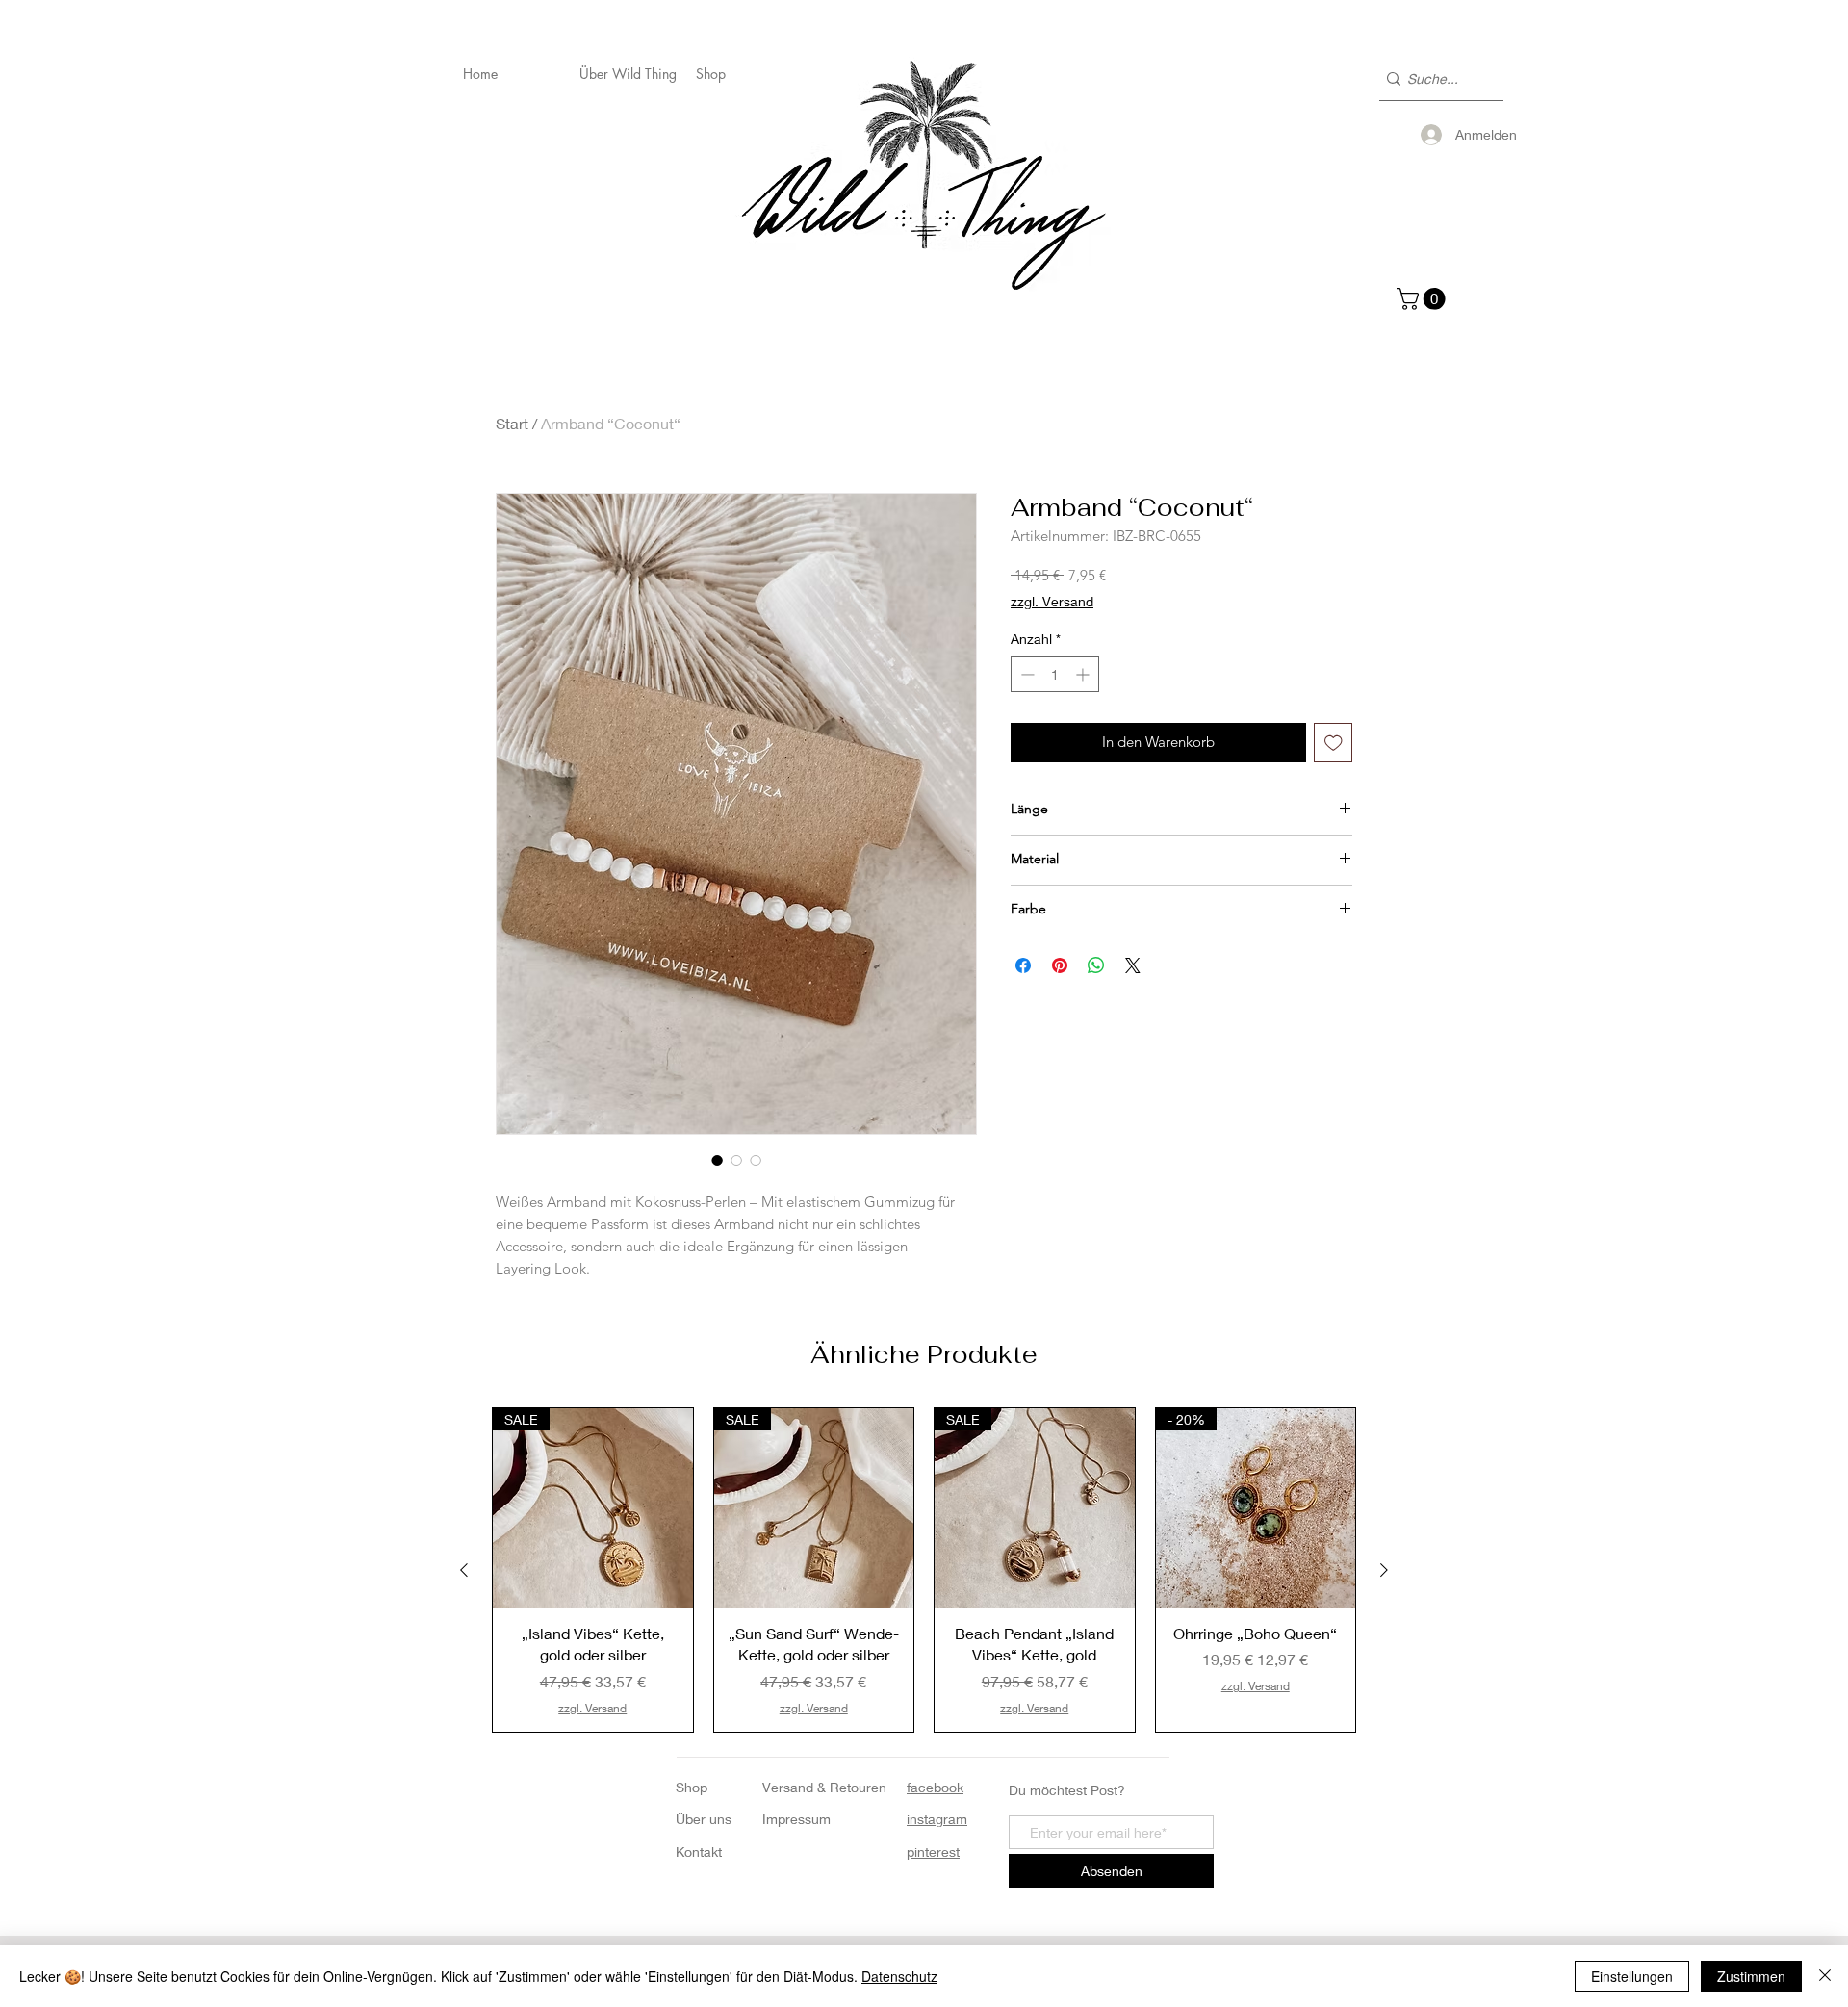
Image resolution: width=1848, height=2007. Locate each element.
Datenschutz (899, 1976)
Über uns (704, 1819)
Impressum (796, 1819)
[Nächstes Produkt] (1384, 1570)
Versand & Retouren (824, 1787)
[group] (924, 1570)
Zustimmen (1751, 1976)
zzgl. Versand (1052, 601)
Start (512, 423)
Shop (692, 1787)
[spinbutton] (1055, 674)
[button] (1424, 299)
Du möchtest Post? (1067, 1790)
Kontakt (699, 1852)
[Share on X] (1133, 965)
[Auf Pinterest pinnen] (1060, 965)
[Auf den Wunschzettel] (1334, 743)
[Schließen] (1825, 1976)
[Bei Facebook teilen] (1023, 965)
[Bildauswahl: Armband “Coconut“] (717, 1160)
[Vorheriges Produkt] (464, 1570)
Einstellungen (1632, 1976)
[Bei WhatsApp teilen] (1096, 965)
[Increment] (1084, 674)
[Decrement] (1026, 674)
